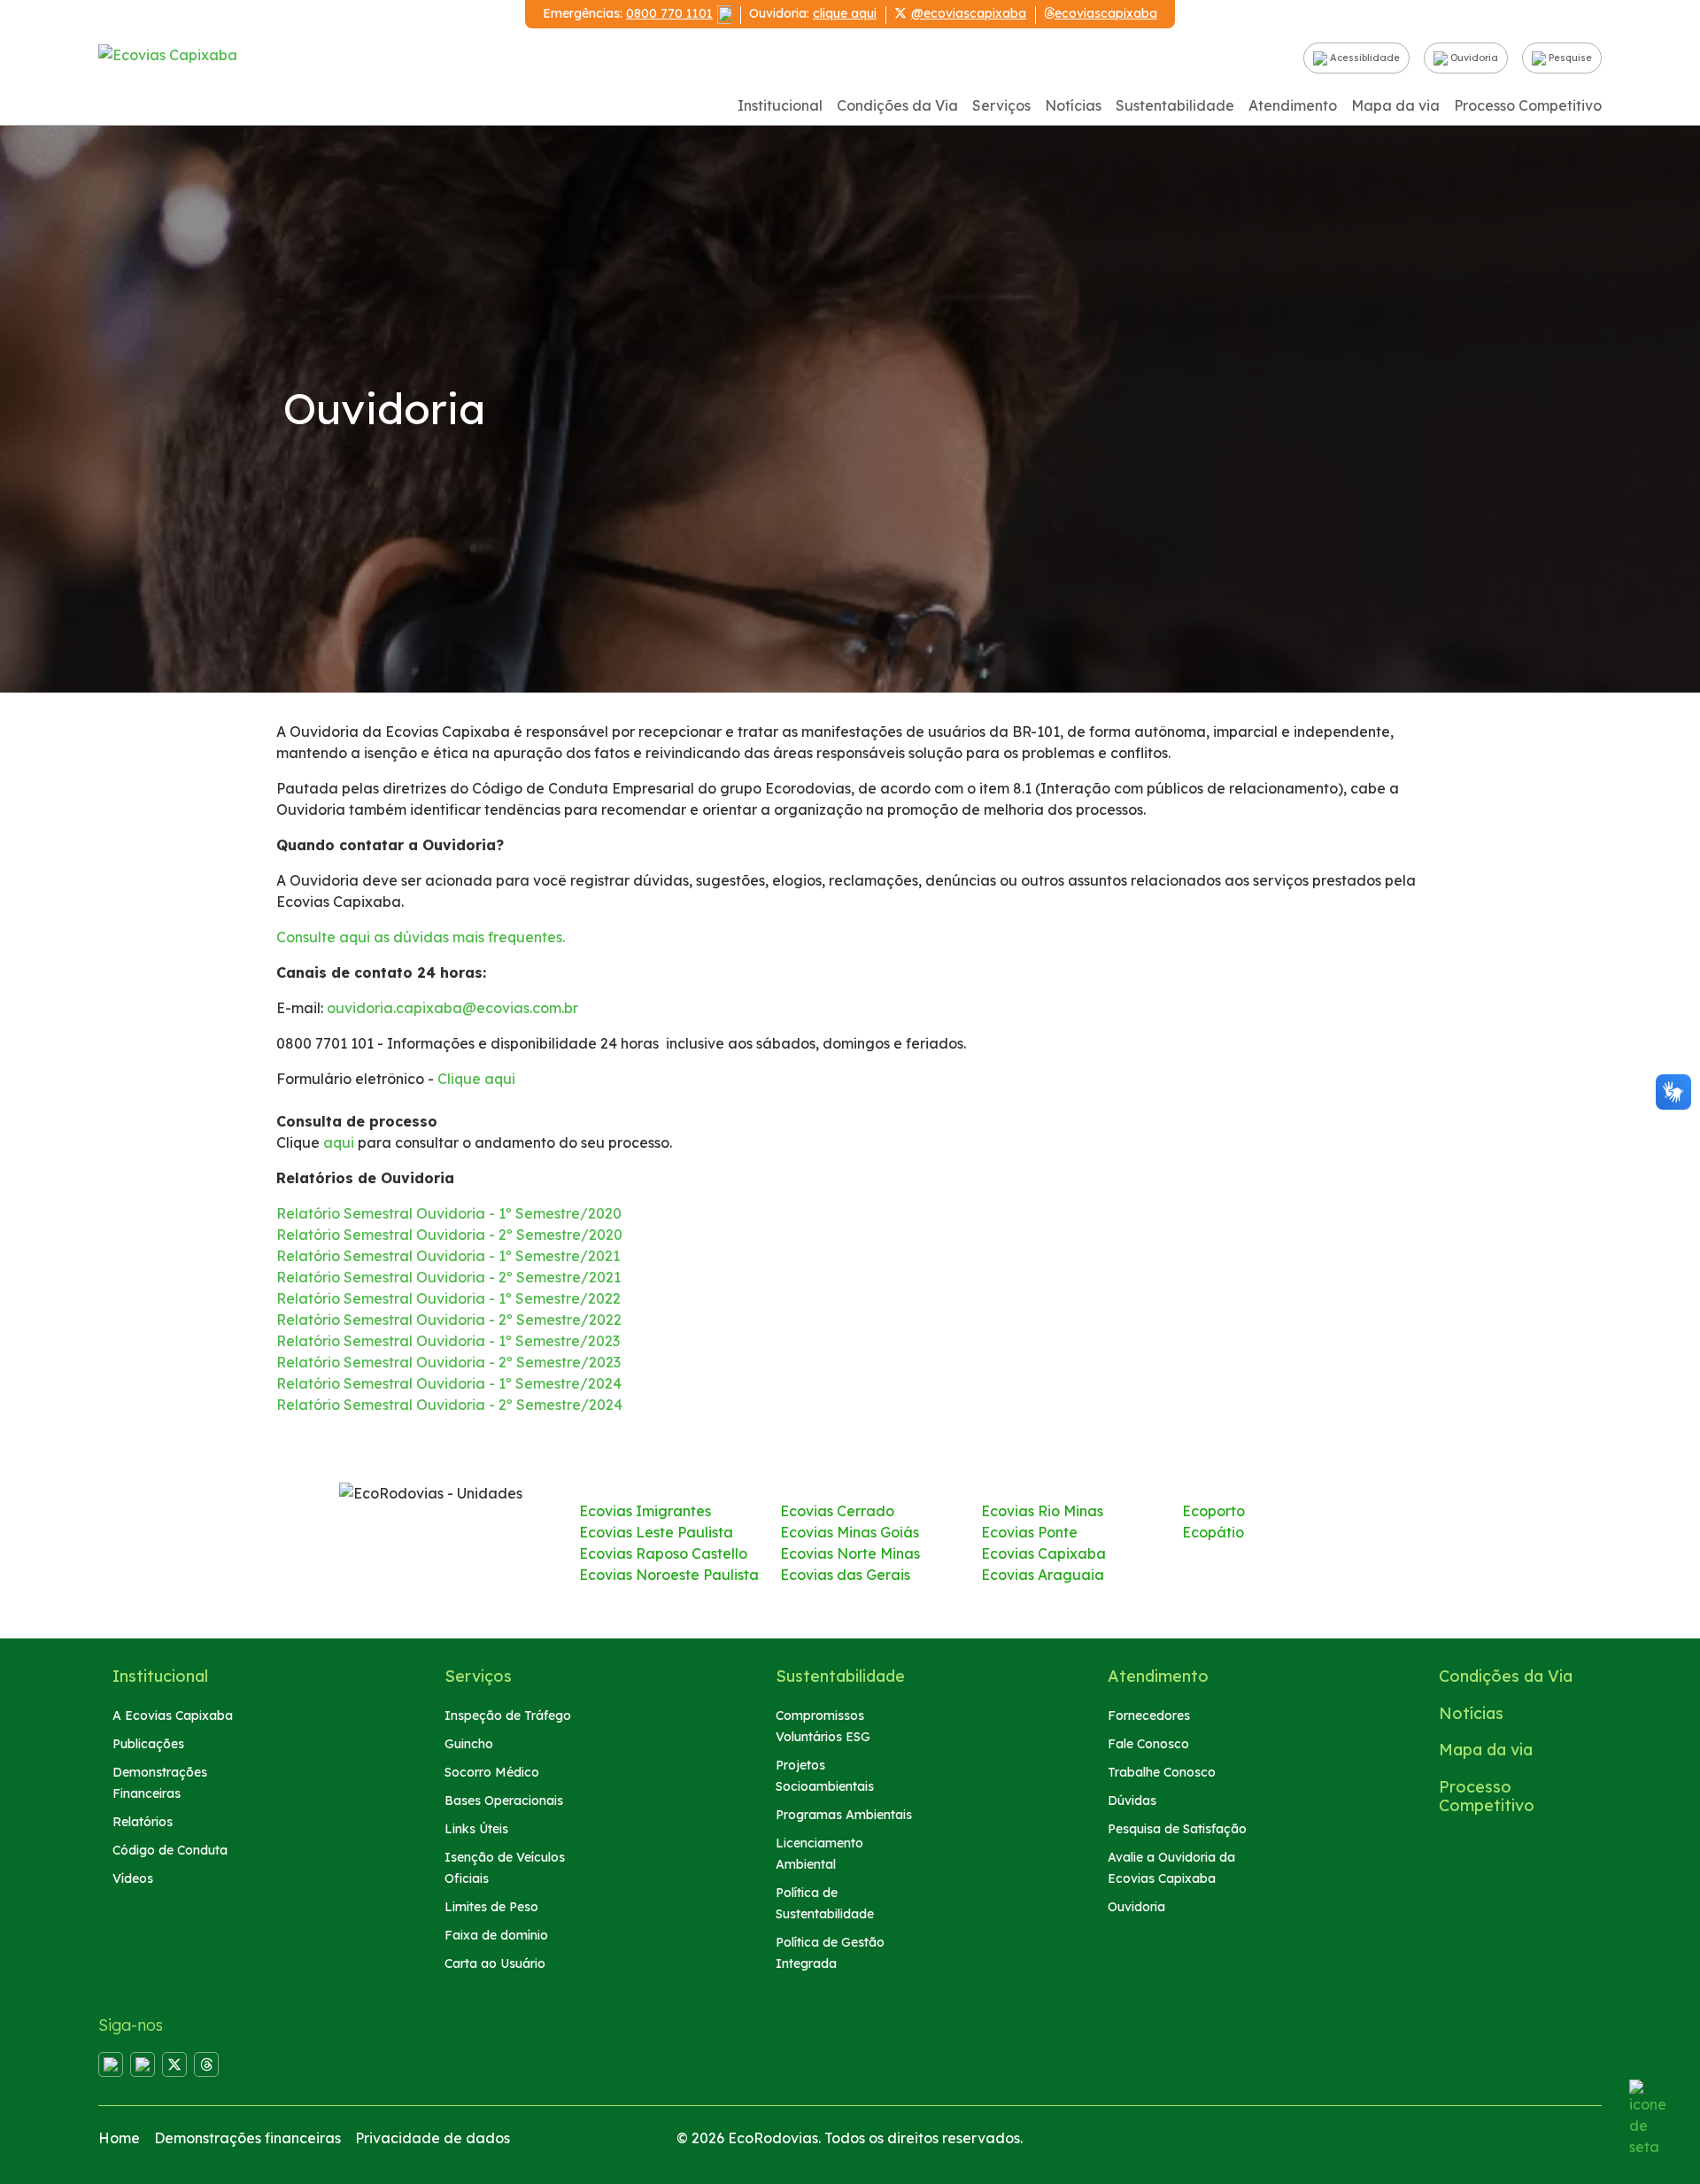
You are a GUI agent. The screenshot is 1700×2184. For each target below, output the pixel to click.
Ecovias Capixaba (1043, 1553)
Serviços (1001, 105)
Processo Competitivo (1528, 105)
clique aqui (845, 13)
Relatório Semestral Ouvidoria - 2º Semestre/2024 (449, 1405)
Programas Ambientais (844, 1815)
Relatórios (143, 1822)
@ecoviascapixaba (969, 13)
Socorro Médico (492, 1772)
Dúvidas (1132, 1801)
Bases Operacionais (504, 1801)
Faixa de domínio (496, 1935)
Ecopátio (1213, 1532)
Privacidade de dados (433, 2138)
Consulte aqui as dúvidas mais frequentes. (421, 937)
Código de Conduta (170, 1850)
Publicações (148, 1744)
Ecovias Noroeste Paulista (669, 1575)
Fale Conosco (1148, 1744)
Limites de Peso (491, 1907)
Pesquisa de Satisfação (1177, 1829)
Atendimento (1293, 105)
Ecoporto (1213, 1511)
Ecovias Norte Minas (850, 1553)
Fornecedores (1149, 1715)
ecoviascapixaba (1106, 13)
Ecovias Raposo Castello (663, 1553)
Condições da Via (897, 105)
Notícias (1073, 105)
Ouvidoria (1473, 58)
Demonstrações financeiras (247, 2138)
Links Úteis (476, 1829)
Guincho (469, 1744)
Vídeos (133, 1878)
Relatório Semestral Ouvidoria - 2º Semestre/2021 (448, 1277)
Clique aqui (476, 1079)
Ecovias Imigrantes (645, 1511)
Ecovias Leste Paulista (656, 1532)
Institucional (780, 105)
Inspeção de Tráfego (508, 1715)
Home (119, 2138)
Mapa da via (1395, 105)
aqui (339, 1142)
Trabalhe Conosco (1162, 1772)
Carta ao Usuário (495, 1963)
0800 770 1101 (669, 13)
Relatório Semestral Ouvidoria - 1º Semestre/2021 (448, 1256)
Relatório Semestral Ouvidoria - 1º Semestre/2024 (449, 1383)
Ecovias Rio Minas (1042, 1511)
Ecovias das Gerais (845, 1575)
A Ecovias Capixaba (173, 1715)
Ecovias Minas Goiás (850, 1532)
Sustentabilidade (1175, 105)
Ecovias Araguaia (1043, 1575)
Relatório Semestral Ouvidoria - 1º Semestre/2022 (448, 1298)
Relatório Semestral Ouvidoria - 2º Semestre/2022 (449, 1320)
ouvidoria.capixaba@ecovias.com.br (452, 1008)
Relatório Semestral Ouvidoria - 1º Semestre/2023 (448, 1341)
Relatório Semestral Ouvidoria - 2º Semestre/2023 (448, 1362)
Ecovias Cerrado (837, 1511)
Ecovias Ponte (1029, 1532)
